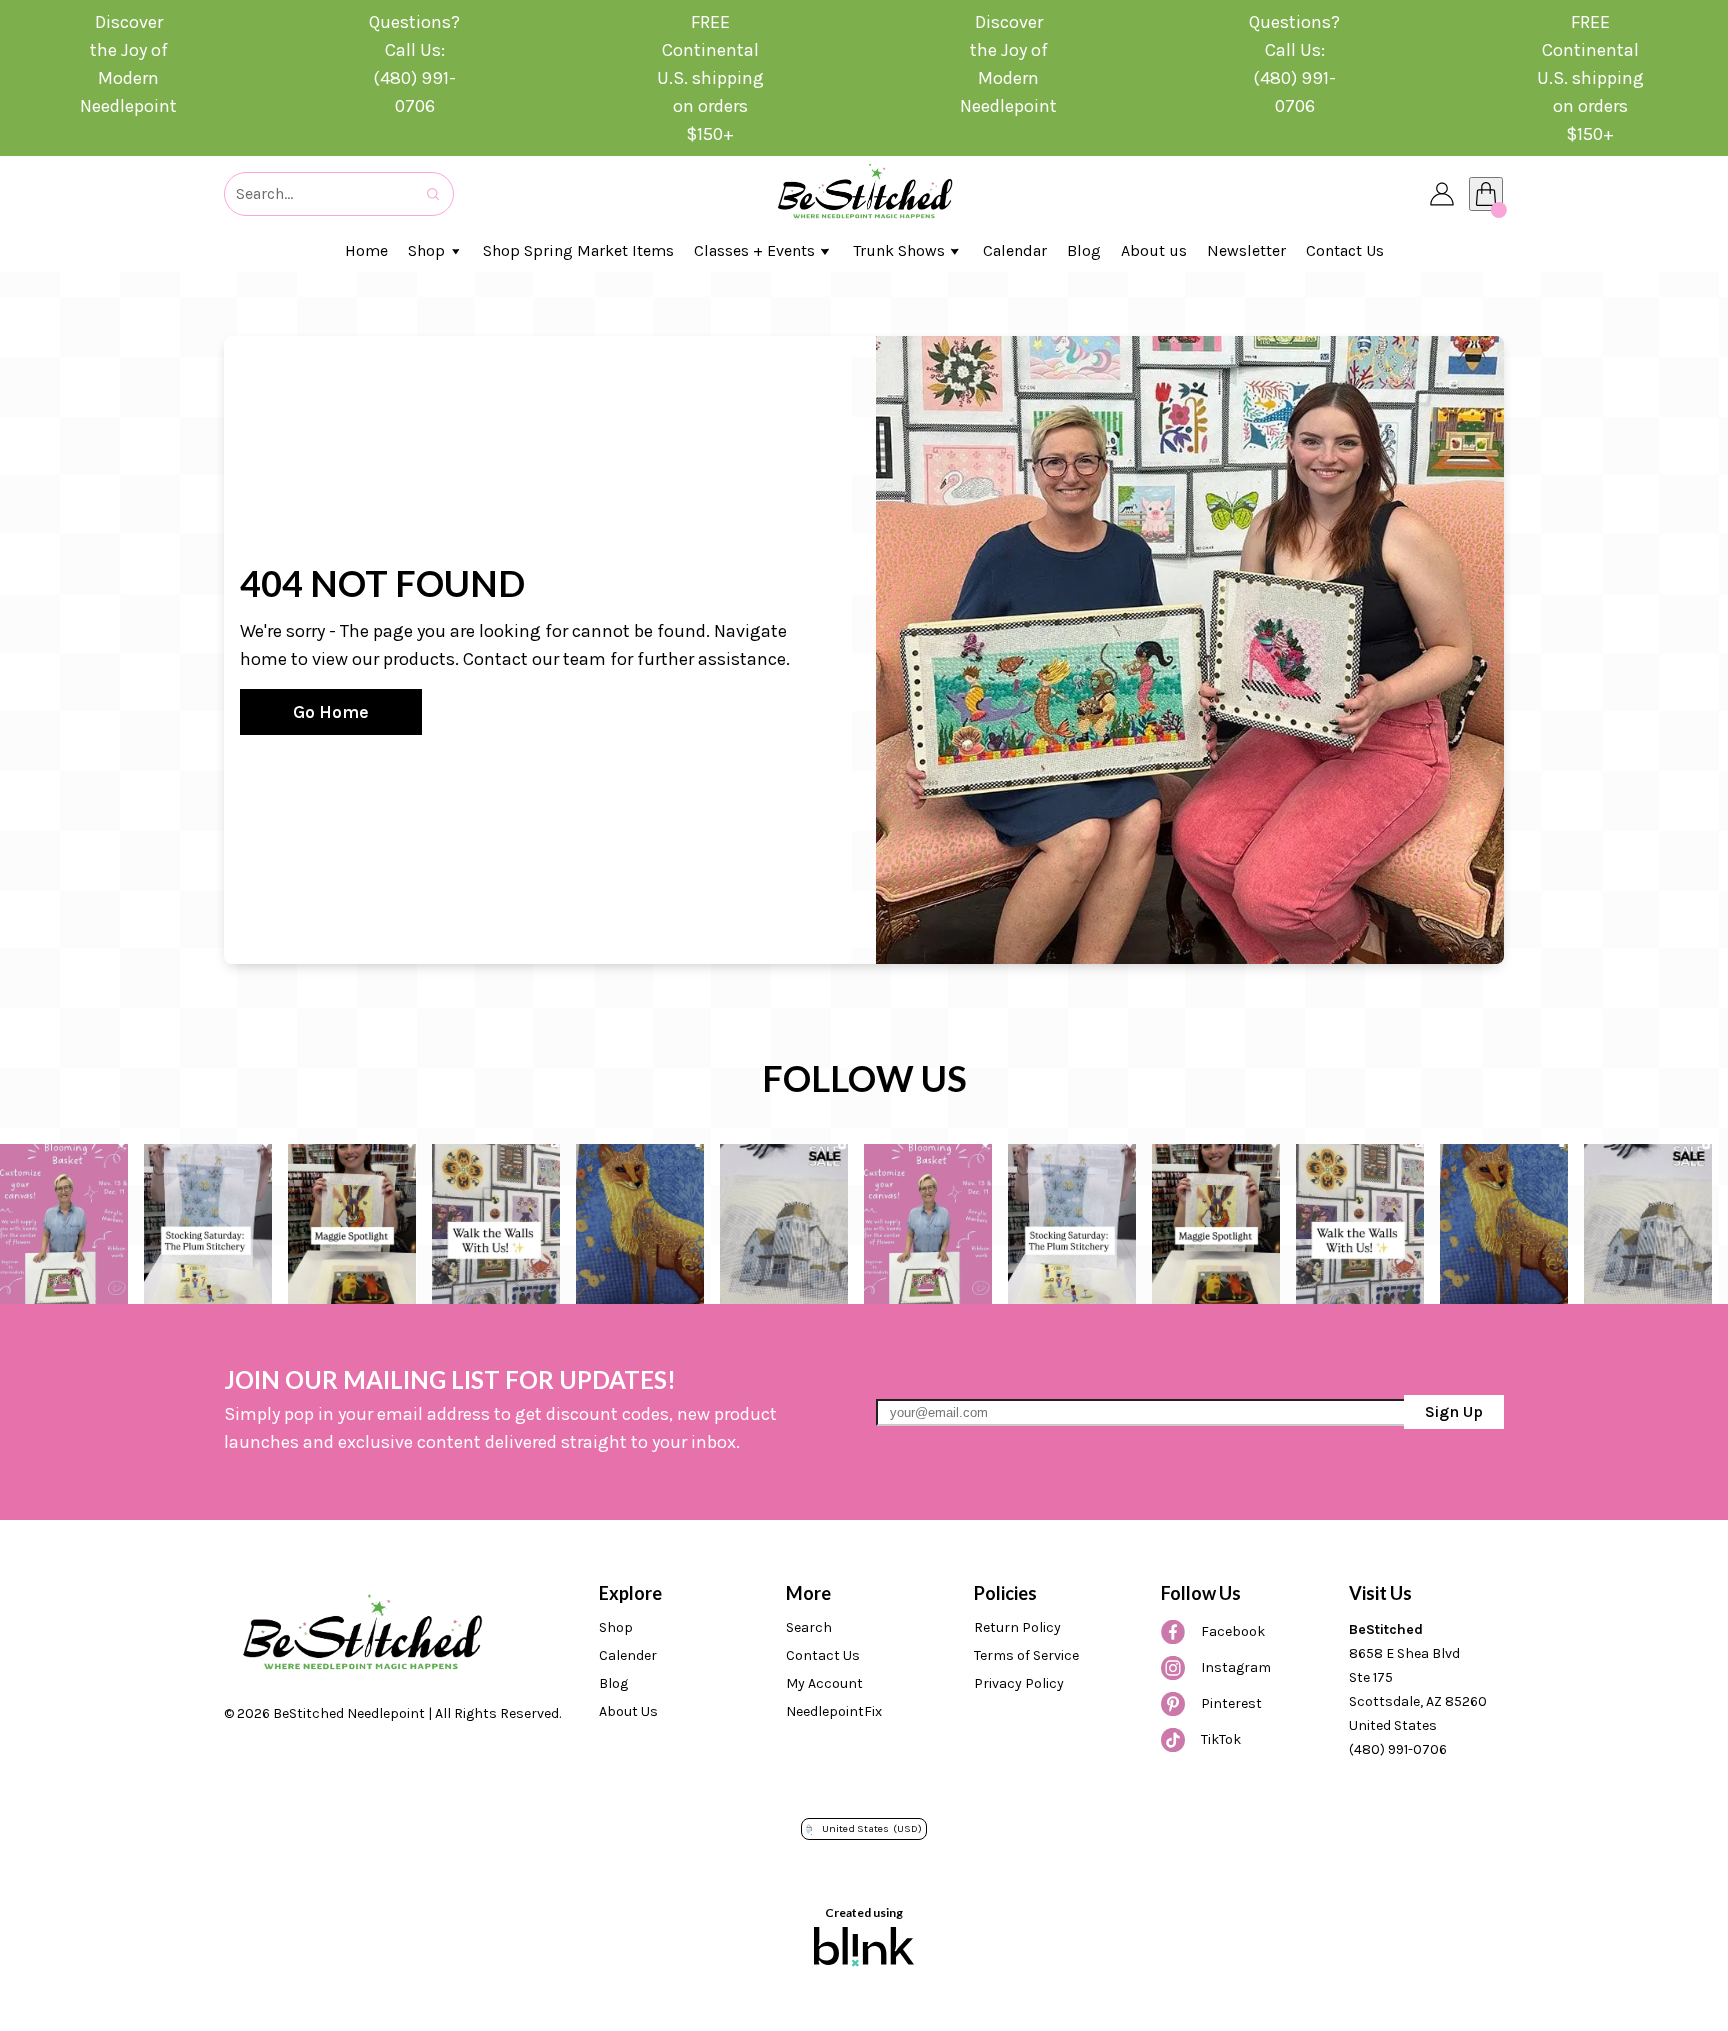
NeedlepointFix (834, 1711)
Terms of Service (1026, 1655)
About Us (628, 1711)
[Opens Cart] (1486, 194)
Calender (628, 1655)
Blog (613, 1683)
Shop (616, 1627)
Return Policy (1017, 1627)
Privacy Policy (1019, 1683)
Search (809, 1627)
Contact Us (823, 1655)
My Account (824, 1683)
